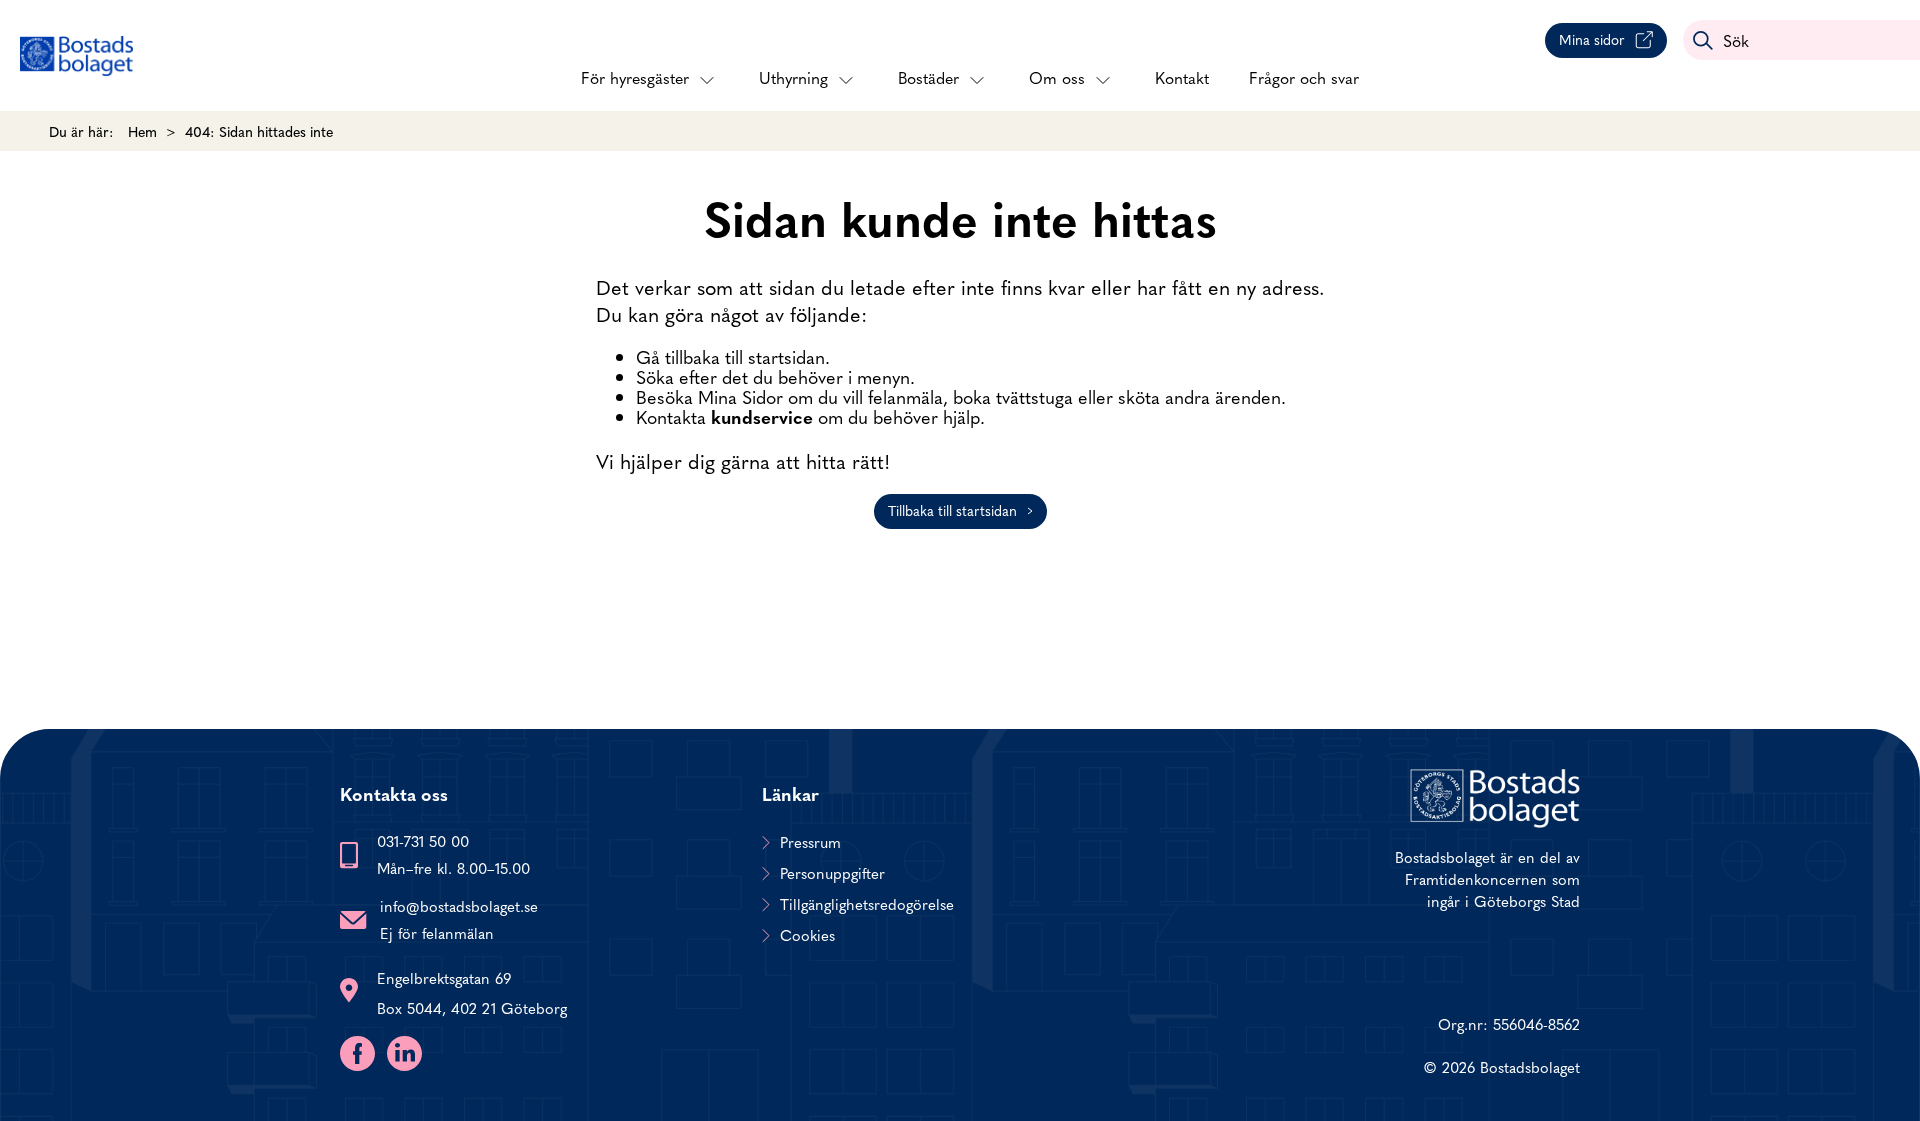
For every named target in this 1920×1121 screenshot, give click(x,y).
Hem (142, 131)
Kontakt (1182, 77)
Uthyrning (793, 77)
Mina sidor (1592, 39)
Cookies (807, 935)
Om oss (1057, 77)
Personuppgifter (832, 873)
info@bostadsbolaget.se (459, 905)
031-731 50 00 (423, 840)
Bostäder (928, 77)
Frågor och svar (1304, 77)
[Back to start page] (76, 56)
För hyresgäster (635, 77)
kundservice (762, 416)
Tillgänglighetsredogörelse (867, 904)
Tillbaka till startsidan (952, 510)
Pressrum (810, 842)
